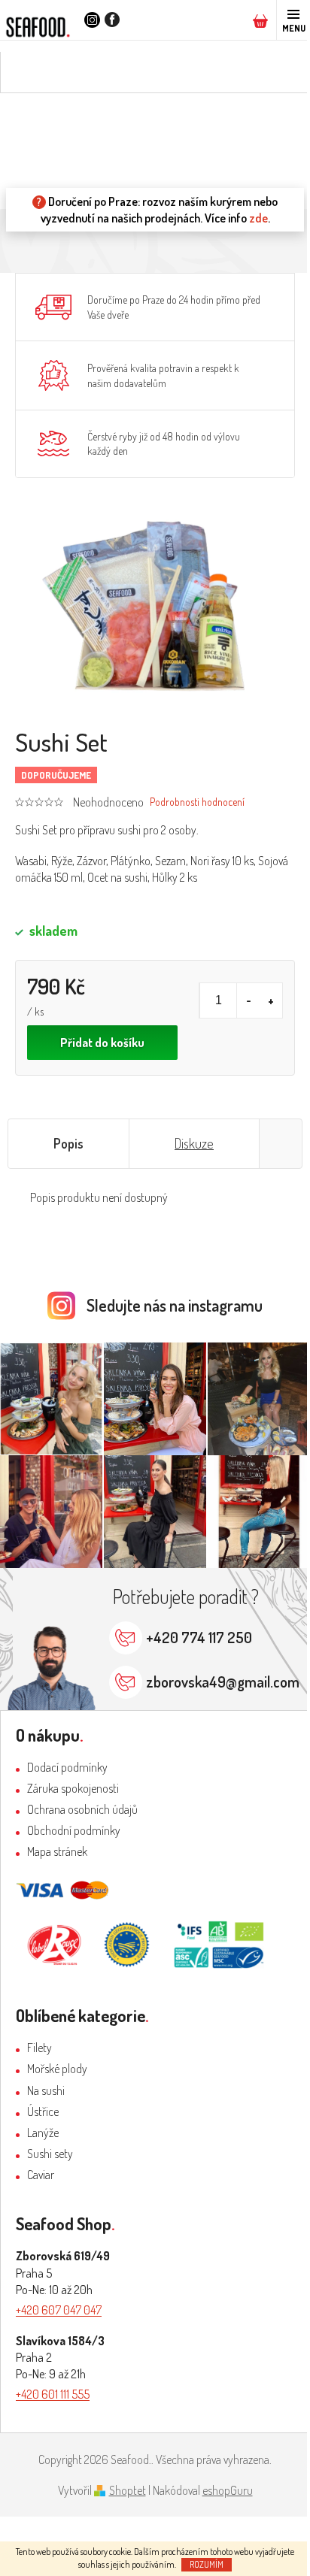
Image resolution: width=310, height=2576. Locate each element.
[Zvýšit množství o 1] (271, 1000)
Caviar (41, 2175)
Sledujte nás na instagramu (175, 1305)
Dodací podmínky (67, 1767)
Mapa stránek (57, 1851)
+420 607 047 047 (59, 2310)
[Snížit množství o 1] (248, 1000)
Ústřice (43, 2111)
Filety (40, 2048)
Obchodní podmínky (74, 1830)
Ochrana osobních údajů (82, 1809)
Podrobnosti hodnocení (197, 802)
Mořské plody (57, 2069)
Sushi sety (50, 2154)
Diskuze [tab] (194, 1143)
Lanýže (43, 2133)
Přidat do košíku (102, 1043)
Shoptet (128, 2490)
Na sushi (46, 2090)
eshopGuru (228, 2490)
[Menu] (293, 20)
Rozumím (207, 2564)
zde (258, 218)
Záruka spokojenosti (73, 1788)
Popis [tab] (68, 1143)
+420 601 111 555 (53, 2394)
